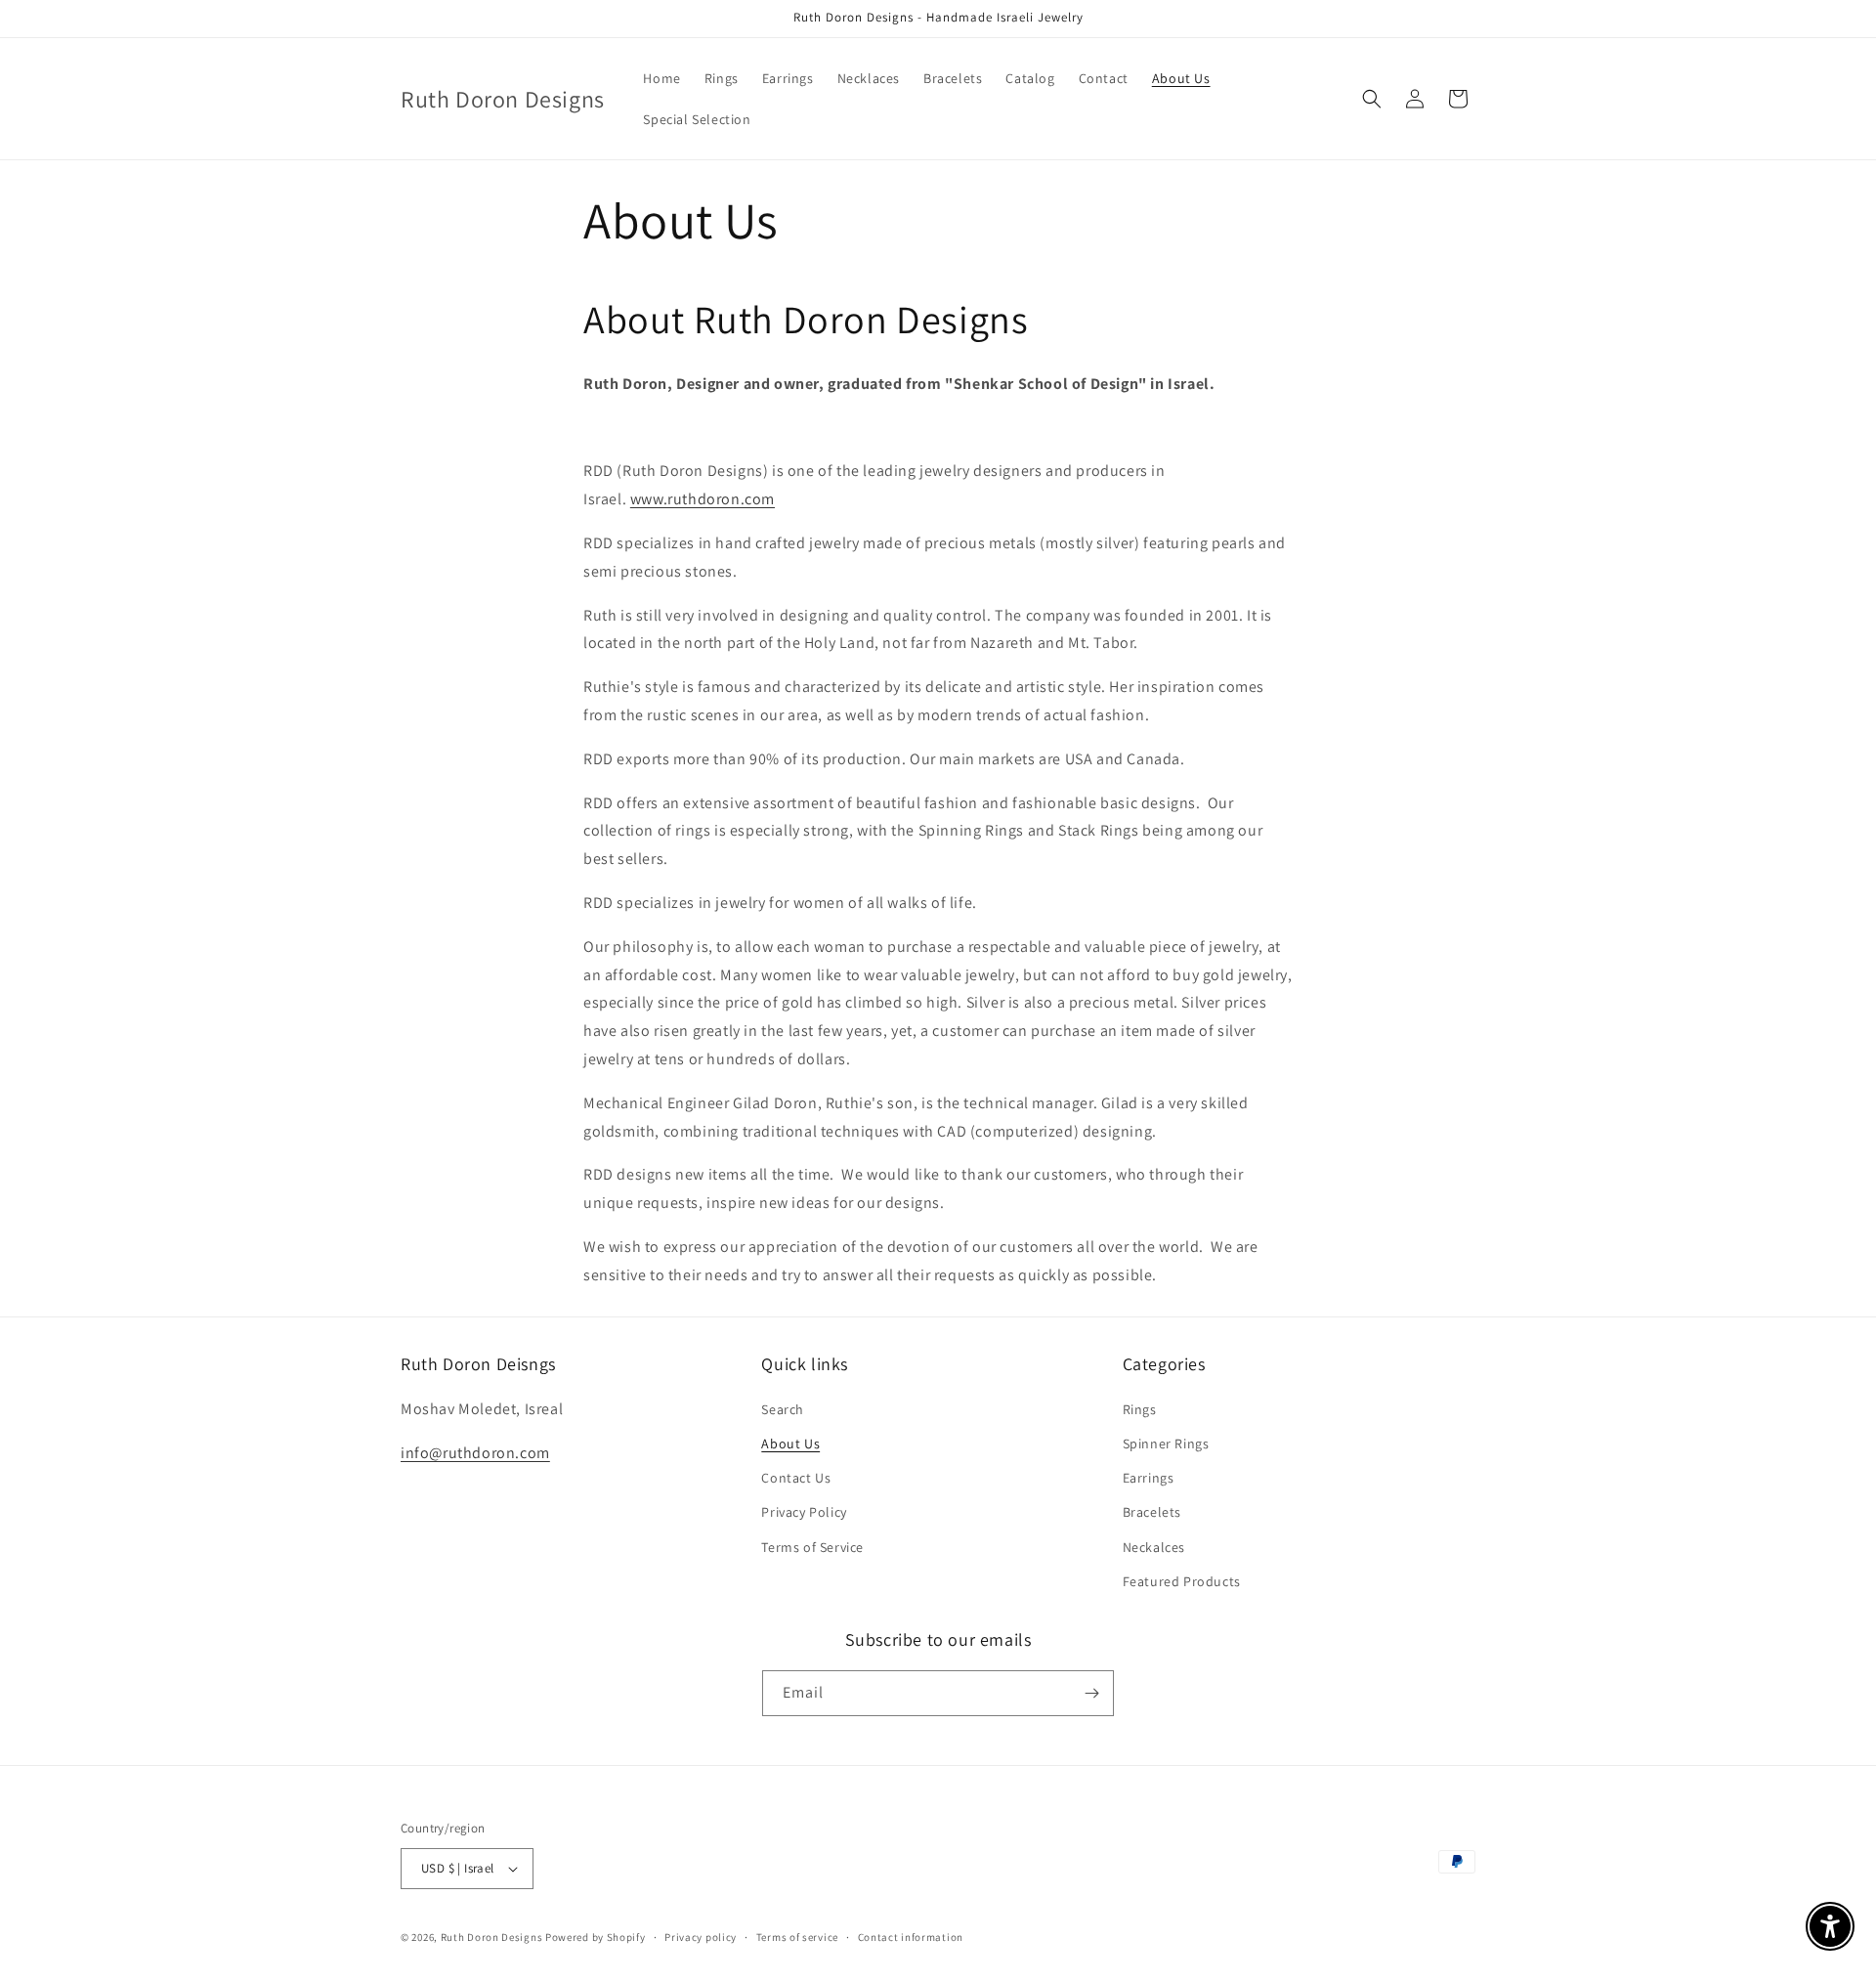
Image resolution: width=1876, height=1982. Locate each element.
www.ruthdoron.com (703, 499)
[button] (1372, 99)
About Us (790, 1443)
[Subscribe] (1091, 1693)
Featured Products (1182, 1581)
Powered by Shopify (596, 1937)
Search (783, 1409)
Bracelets (1152, 1512)
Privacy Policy (804, 1512)
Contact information (911, 1937)
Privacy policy (701, 1937)
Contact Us (796, 1478)
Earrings (1149, 1478)
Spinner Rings (1166, 1443)
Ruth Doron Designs (492, 1937)
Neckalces (1154, 1547)
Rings (1140, 1409)
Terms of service (797, 1937)
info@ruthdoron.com (475, 1453)
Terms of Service (812, 1547)
